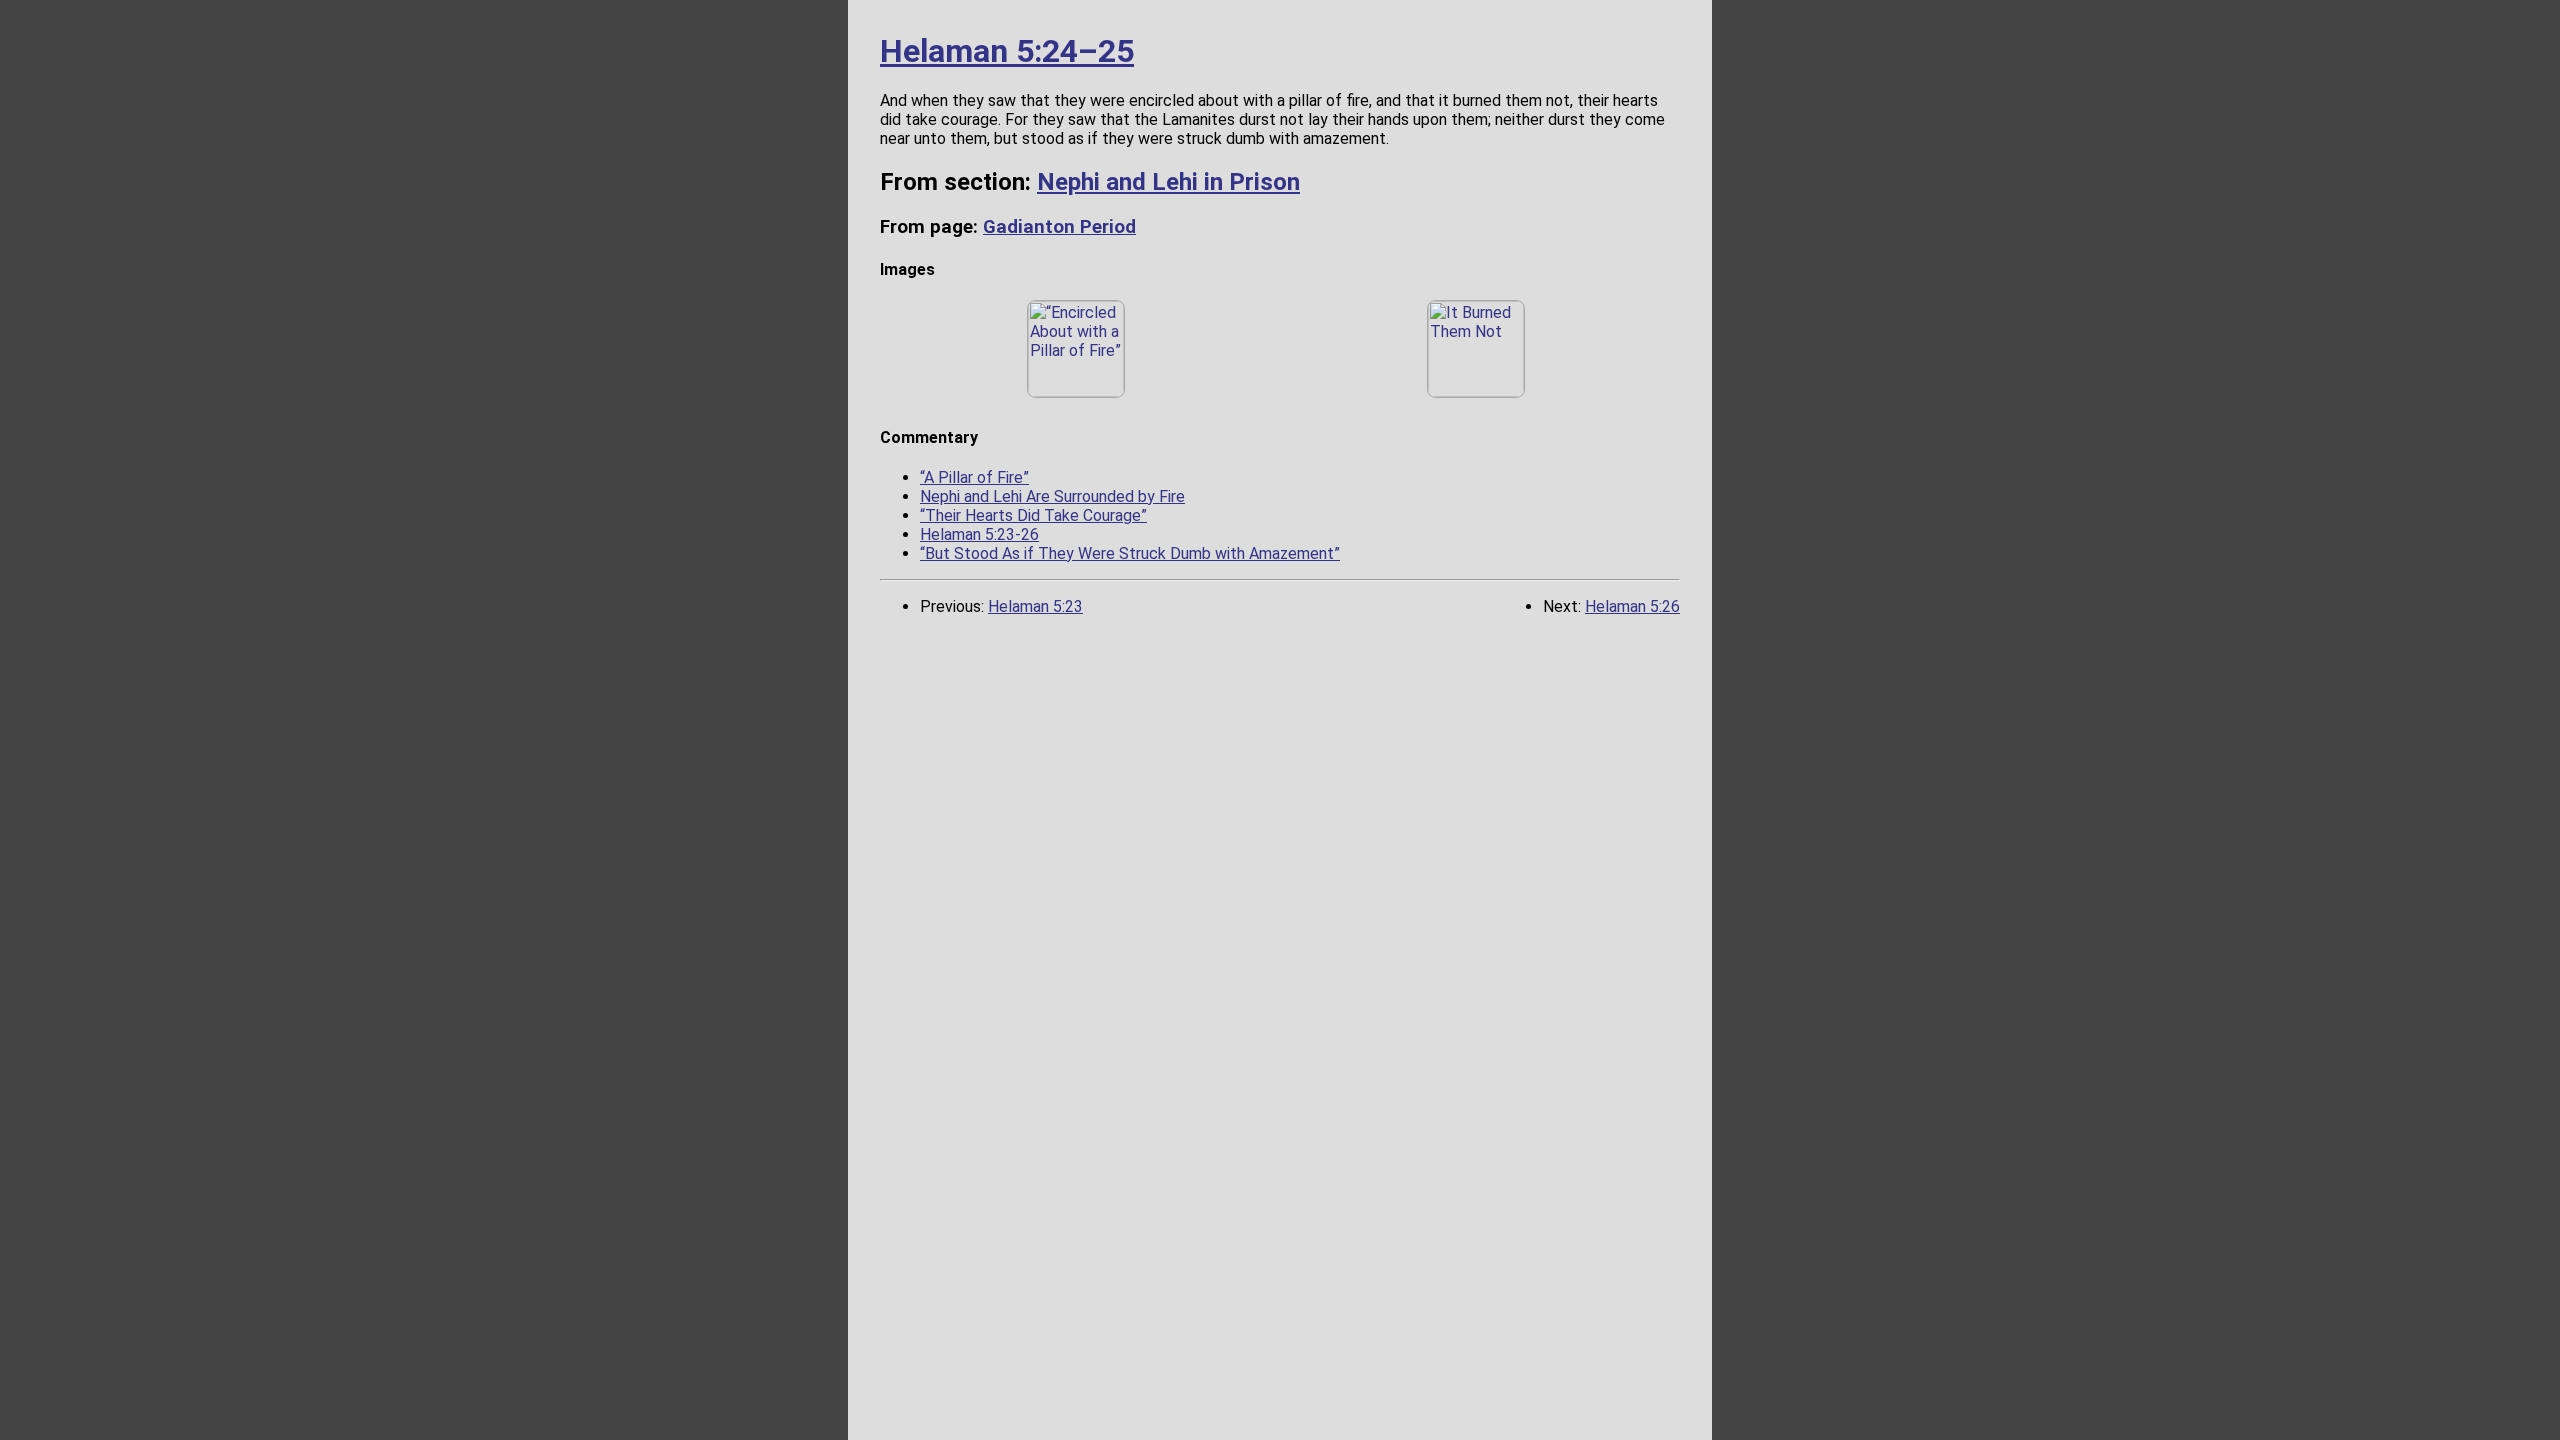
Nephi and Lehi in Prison (1168, 182)
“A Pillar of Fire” (974, 477)
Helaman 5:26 (1632, 606)
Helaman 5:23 (1035, 606)
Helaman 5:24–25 (1007, 51)
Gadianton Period (1059, 227)
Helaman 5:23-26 (979, 534)
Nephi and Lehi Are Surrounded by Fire (1052, 496)
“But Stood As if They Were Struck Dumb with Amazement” (1130, 553)
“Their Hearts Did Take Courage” (1033, 515)
